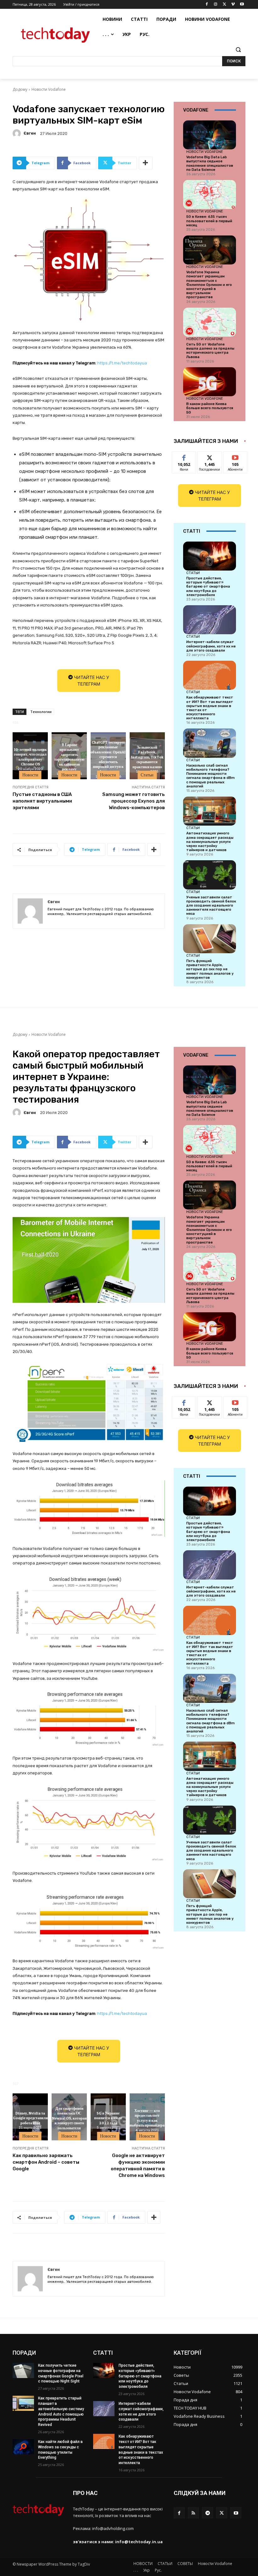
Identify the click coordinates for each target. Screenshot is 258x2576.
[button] (238, 50)
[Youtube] (242, 5)
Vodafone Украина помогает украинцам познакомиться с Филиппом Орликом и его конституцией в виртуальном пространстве (209, 285)
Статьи (147, 775)
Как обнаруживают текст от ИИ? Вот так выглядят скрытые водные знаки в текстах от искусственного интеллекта (210, 708)
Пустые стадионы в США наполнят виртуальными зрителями (42, 801)
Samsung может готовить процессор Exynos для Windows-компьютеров (134, 801)
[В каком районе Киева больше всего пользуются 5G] (210, 382)
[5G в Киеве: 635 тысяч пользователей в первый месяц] (210, 194)
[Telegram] (208, 2513)
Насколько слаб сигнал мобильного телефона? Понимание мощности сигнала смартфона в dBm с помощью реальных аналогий (210, 776)
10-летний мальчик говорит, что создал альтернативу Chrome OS (30, 757)
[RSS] (193, 2513)
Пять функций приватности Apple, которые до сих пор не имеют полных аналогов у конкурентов (210, 969)
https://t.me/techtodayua (122, 363)
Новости (30, 775)
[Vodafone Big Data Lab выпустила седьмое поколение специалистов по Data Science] (210, 135)
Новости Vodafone (49, 89)
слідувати (210, 456)
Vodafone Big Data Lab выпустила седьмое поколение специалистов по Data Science (210, 163)
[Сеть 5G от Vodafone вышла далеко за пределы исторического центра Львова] (210, 322)
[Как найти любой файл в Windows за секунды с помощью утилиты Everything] (23, 2447)
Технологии (41, 712)
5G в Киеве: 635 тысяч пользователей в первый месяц (209, 221)
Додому (20, 89)
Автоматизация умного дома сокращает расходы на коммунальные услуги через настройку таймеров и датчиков (210, 842)
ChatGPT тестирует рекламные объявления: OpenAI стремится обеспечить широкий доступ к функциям (108, 757)
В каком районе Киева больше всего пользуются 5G (210, 408)
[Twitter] (224, 5)
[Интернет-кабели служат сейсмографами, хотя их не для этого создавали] (210, 620)
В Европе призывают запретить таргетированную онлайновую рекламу (69, 757)
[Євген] (18, 133)
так (184, 456)
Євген (30, 133)
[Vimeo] (233, 5)
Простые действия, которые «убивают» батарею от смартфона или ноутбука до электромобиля (208, 587)
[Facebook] (207, 5)
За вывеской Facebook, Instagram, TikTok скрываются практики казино (147, 757)
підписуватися (239, 456)
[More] (146, 163)
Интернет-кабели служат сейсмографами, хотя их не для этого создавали (211, 646)
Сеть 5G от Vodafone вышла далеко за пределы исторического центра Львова (210, 351)
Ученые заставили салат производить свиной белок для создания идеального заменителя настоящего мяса (211, 906)
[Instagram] (216, 5)
